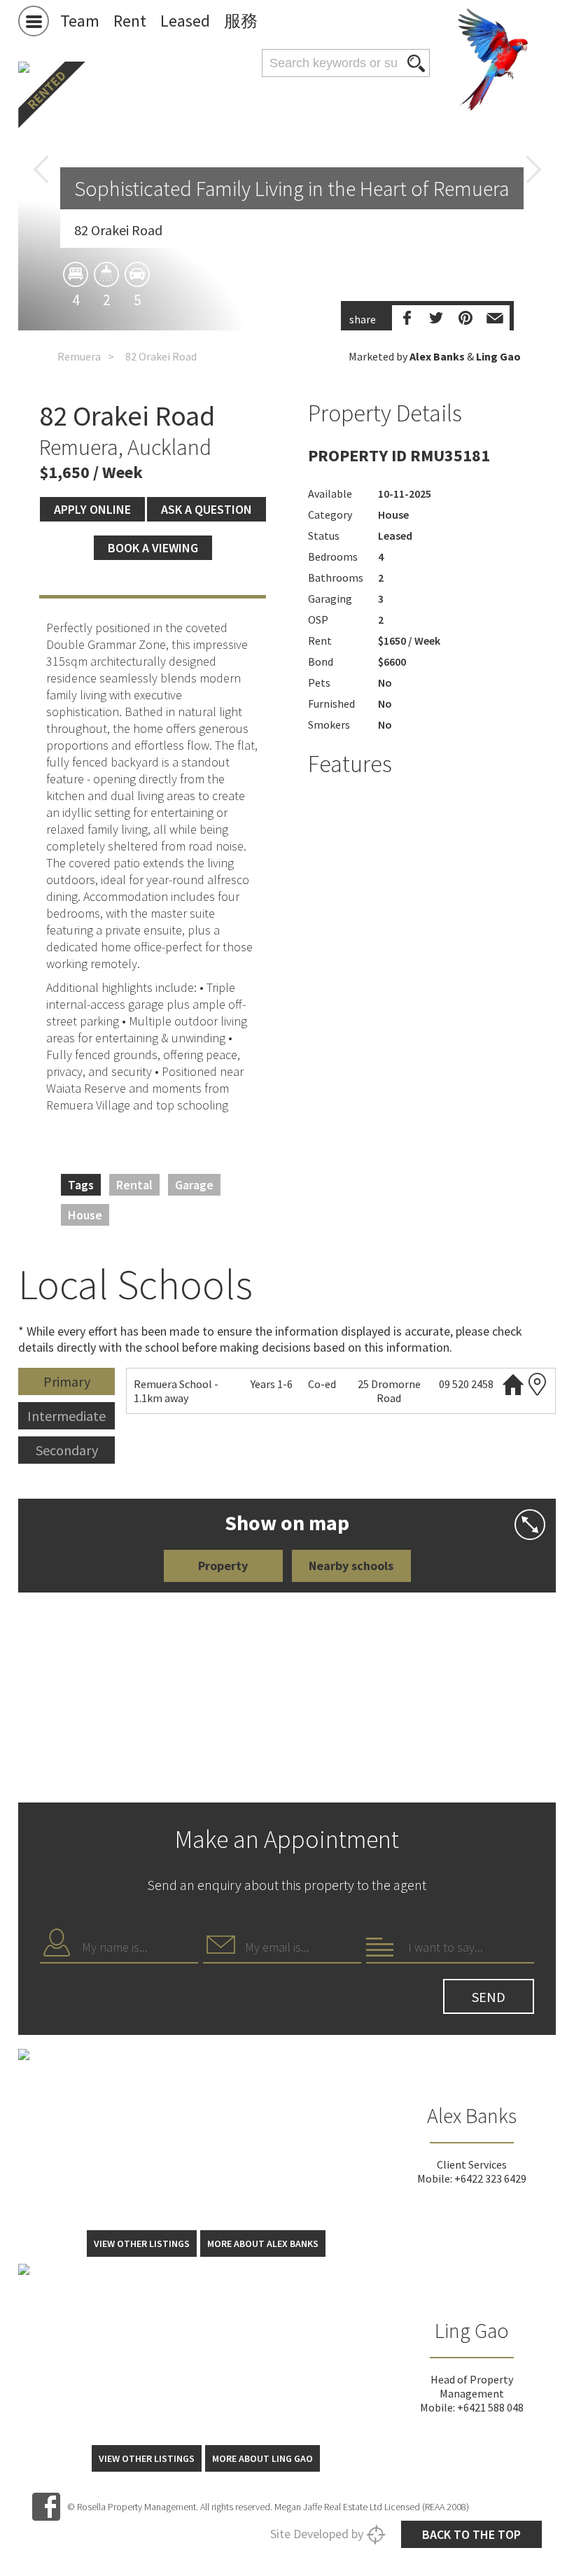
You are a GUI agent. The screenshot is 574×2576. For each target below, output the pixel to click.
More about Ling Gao (262, 2458)
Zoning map (538, 1384)
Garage (194, 1185)
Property (223, 1566)
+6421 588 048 (490, 2407)
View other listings (142, 2243)
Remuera (79, 356)
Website (513, 1384)
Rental (134, 1185)
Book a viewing (153, 548)
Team (80, 21)
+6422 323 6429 (490, 2178)
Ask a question (206, 509)
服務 (241, 21)
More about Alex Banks (263, 2243)
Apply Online (92, 509)
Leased (185, 21)
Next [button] (533, 169)
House (85, 1215)
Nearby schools (351, 1566)
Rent (130, 21)
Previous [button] (41, 169)
